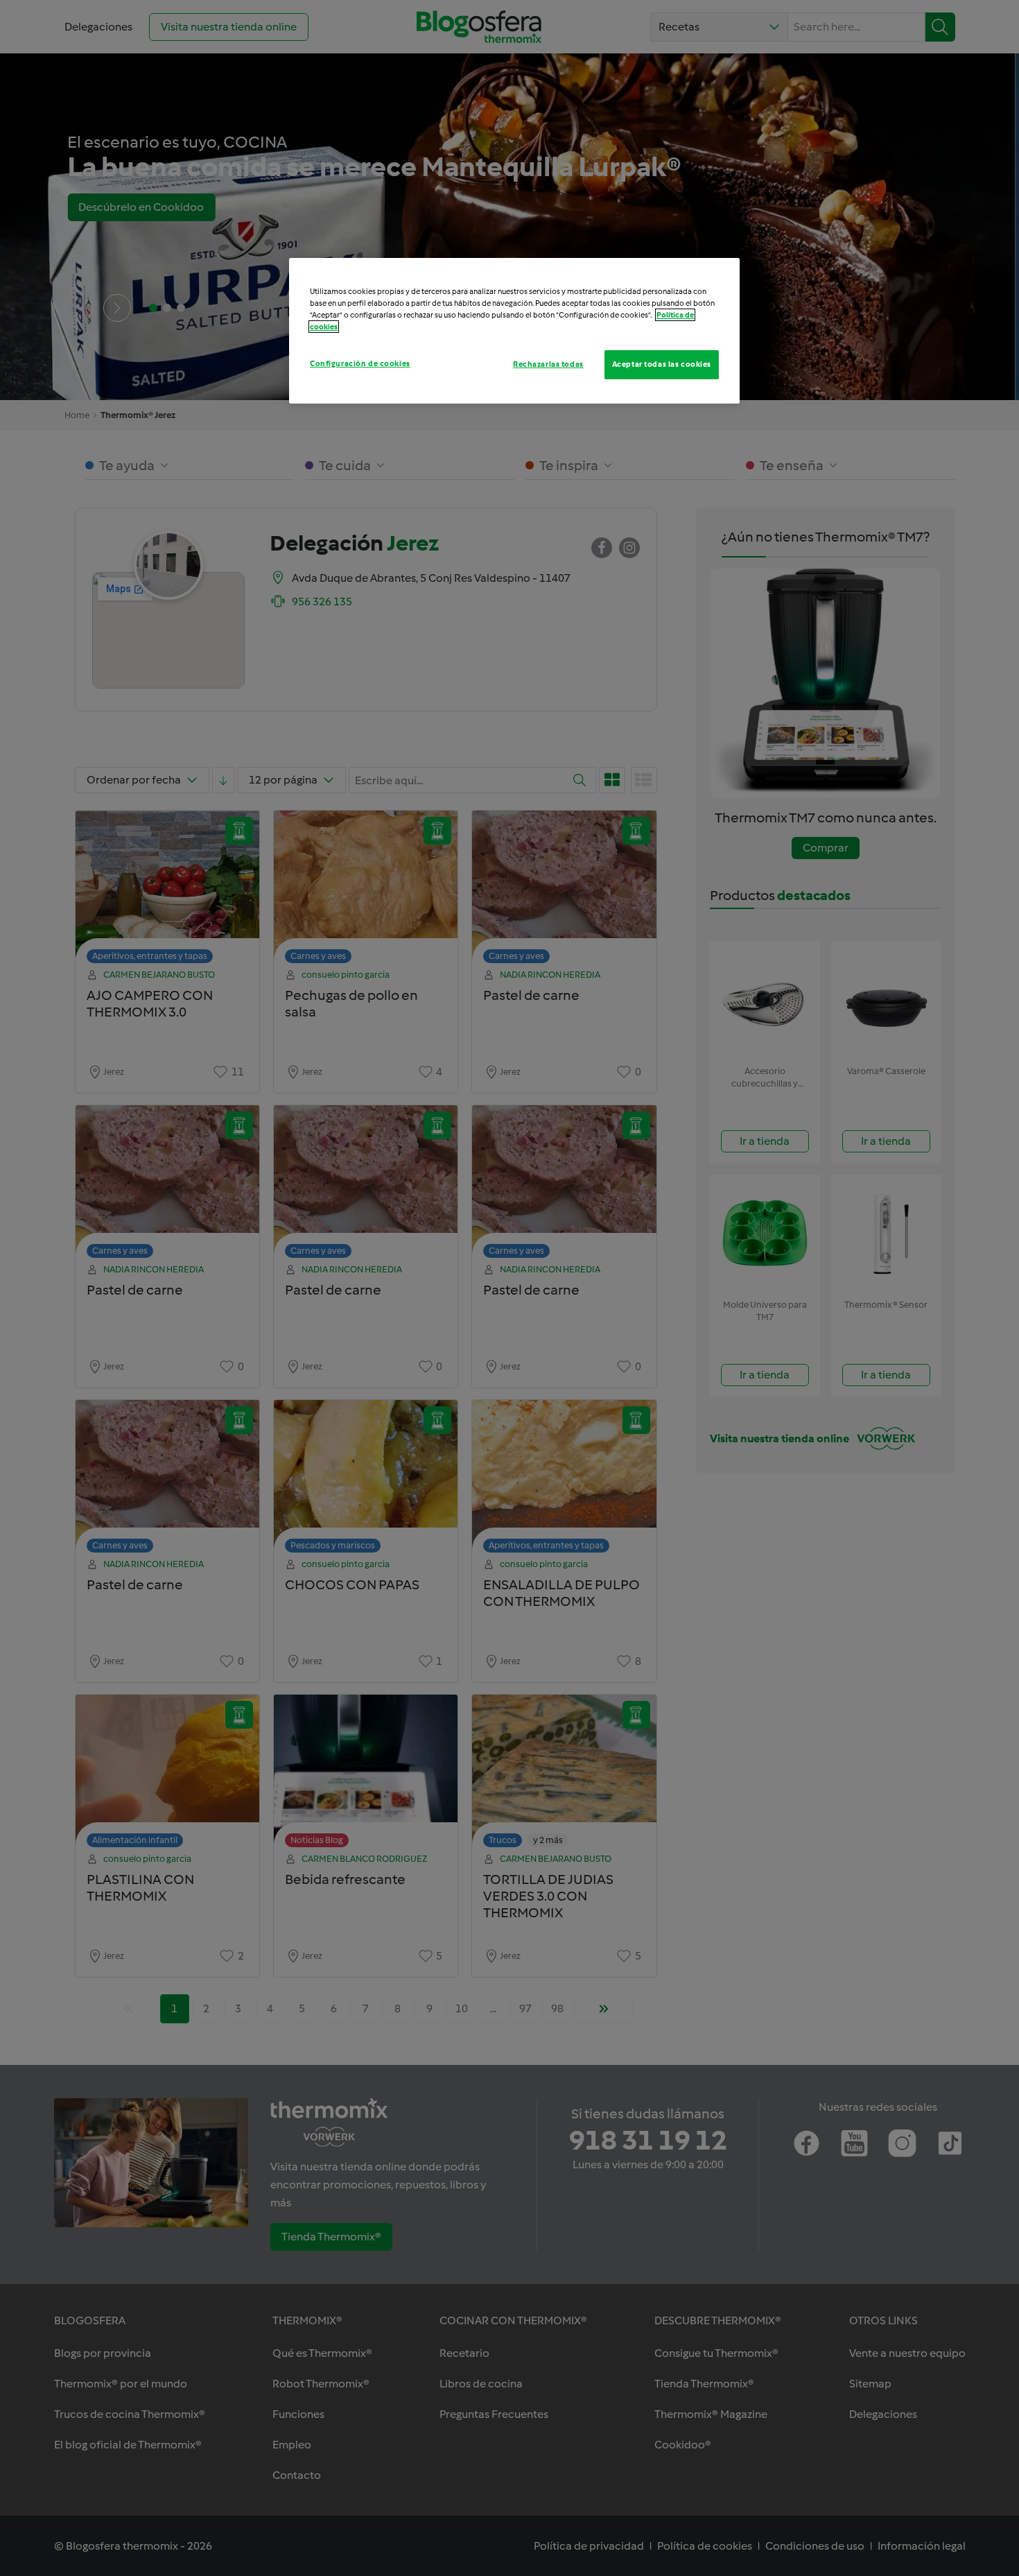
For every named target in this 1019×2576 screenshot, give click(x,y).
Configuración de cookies (360, 363)
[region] (514, 331)
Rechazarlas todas (548, 364)
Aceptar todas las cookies (662, 364)
